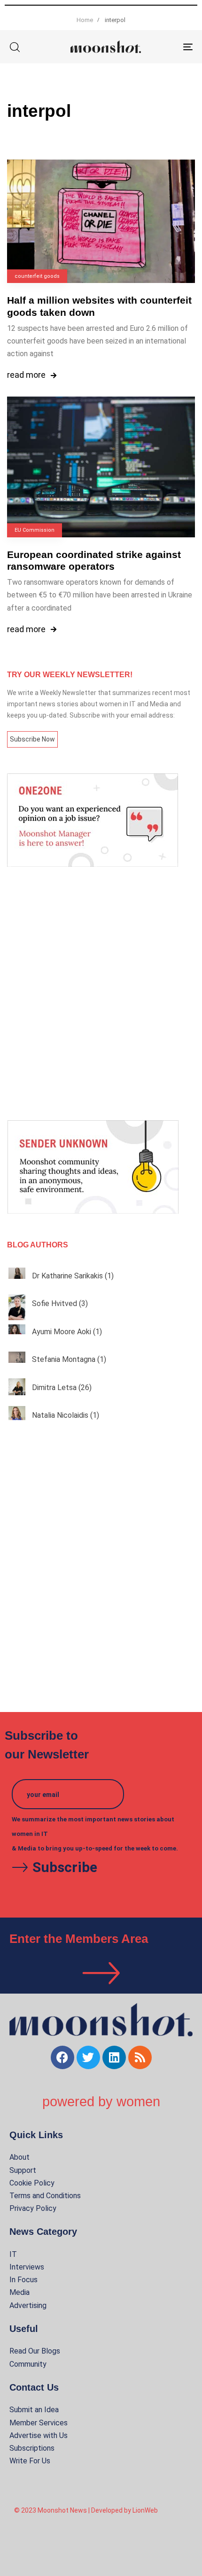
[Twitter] (88, 2057)
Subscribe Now (32, 739)
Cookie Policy (32, 2183)
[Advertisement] (101, 994)
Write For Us (30, 2461)
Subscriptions (32, 2448)
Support (23, 2170)
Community (28, 2364)
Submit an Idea (34, 2410)
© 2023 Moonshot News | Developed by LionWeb (86, 2510)
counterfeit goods (37, 276)
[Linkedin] (114, 2057)
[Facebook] (62, 2057)
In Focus (23, 2280)
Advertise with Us (39, 2435)
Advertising (28, 2305)
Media (19, 2292)
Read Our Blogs (35, 2351)
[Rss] (140, 2057)
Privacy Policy (33, 2208)
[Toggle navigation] (162, 47)
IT (13, 2254)
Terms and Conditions (45, 2196)
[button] (15, 47)
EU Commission (35, 530)
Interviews (27, 2267)
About (19, 2157)
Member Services (39, 2423)
